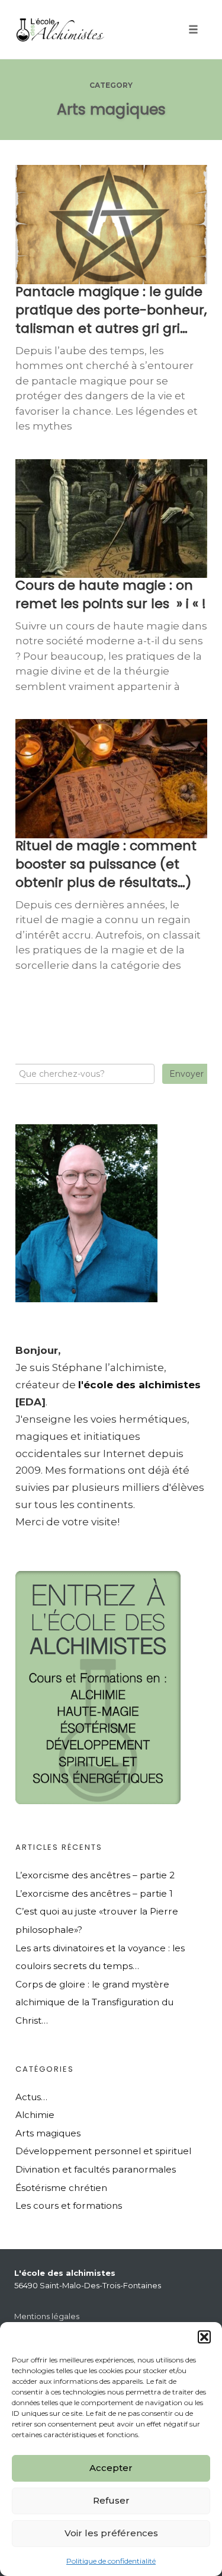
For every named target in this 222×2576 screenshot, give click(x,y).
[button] (204, 2337)
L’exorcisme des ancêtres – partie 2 (95, 1875)
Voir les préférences (111, 2533)
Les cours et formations (69, 2205)
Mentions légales (47, 2316)
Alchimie (35, 2115)
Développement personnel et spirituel (103, 2151)
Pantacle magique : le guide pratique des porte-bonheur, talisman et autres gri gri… (111, 310)
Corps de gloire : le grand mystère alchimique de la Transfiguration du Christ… (94, 2002)
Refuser (111, 2500)
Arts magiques (48, 2133)
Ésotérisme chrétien (61, 2188)
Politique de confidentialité (111, 2561)
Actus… (31, 2097)
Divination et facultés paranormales (96, 2169)
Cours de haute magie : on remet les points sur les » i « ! (111, 594)
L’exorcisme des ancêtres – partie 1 (94, 1893)
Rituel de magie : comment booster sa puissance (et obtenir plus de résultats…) (106, 864)
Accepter (111, 2468)
